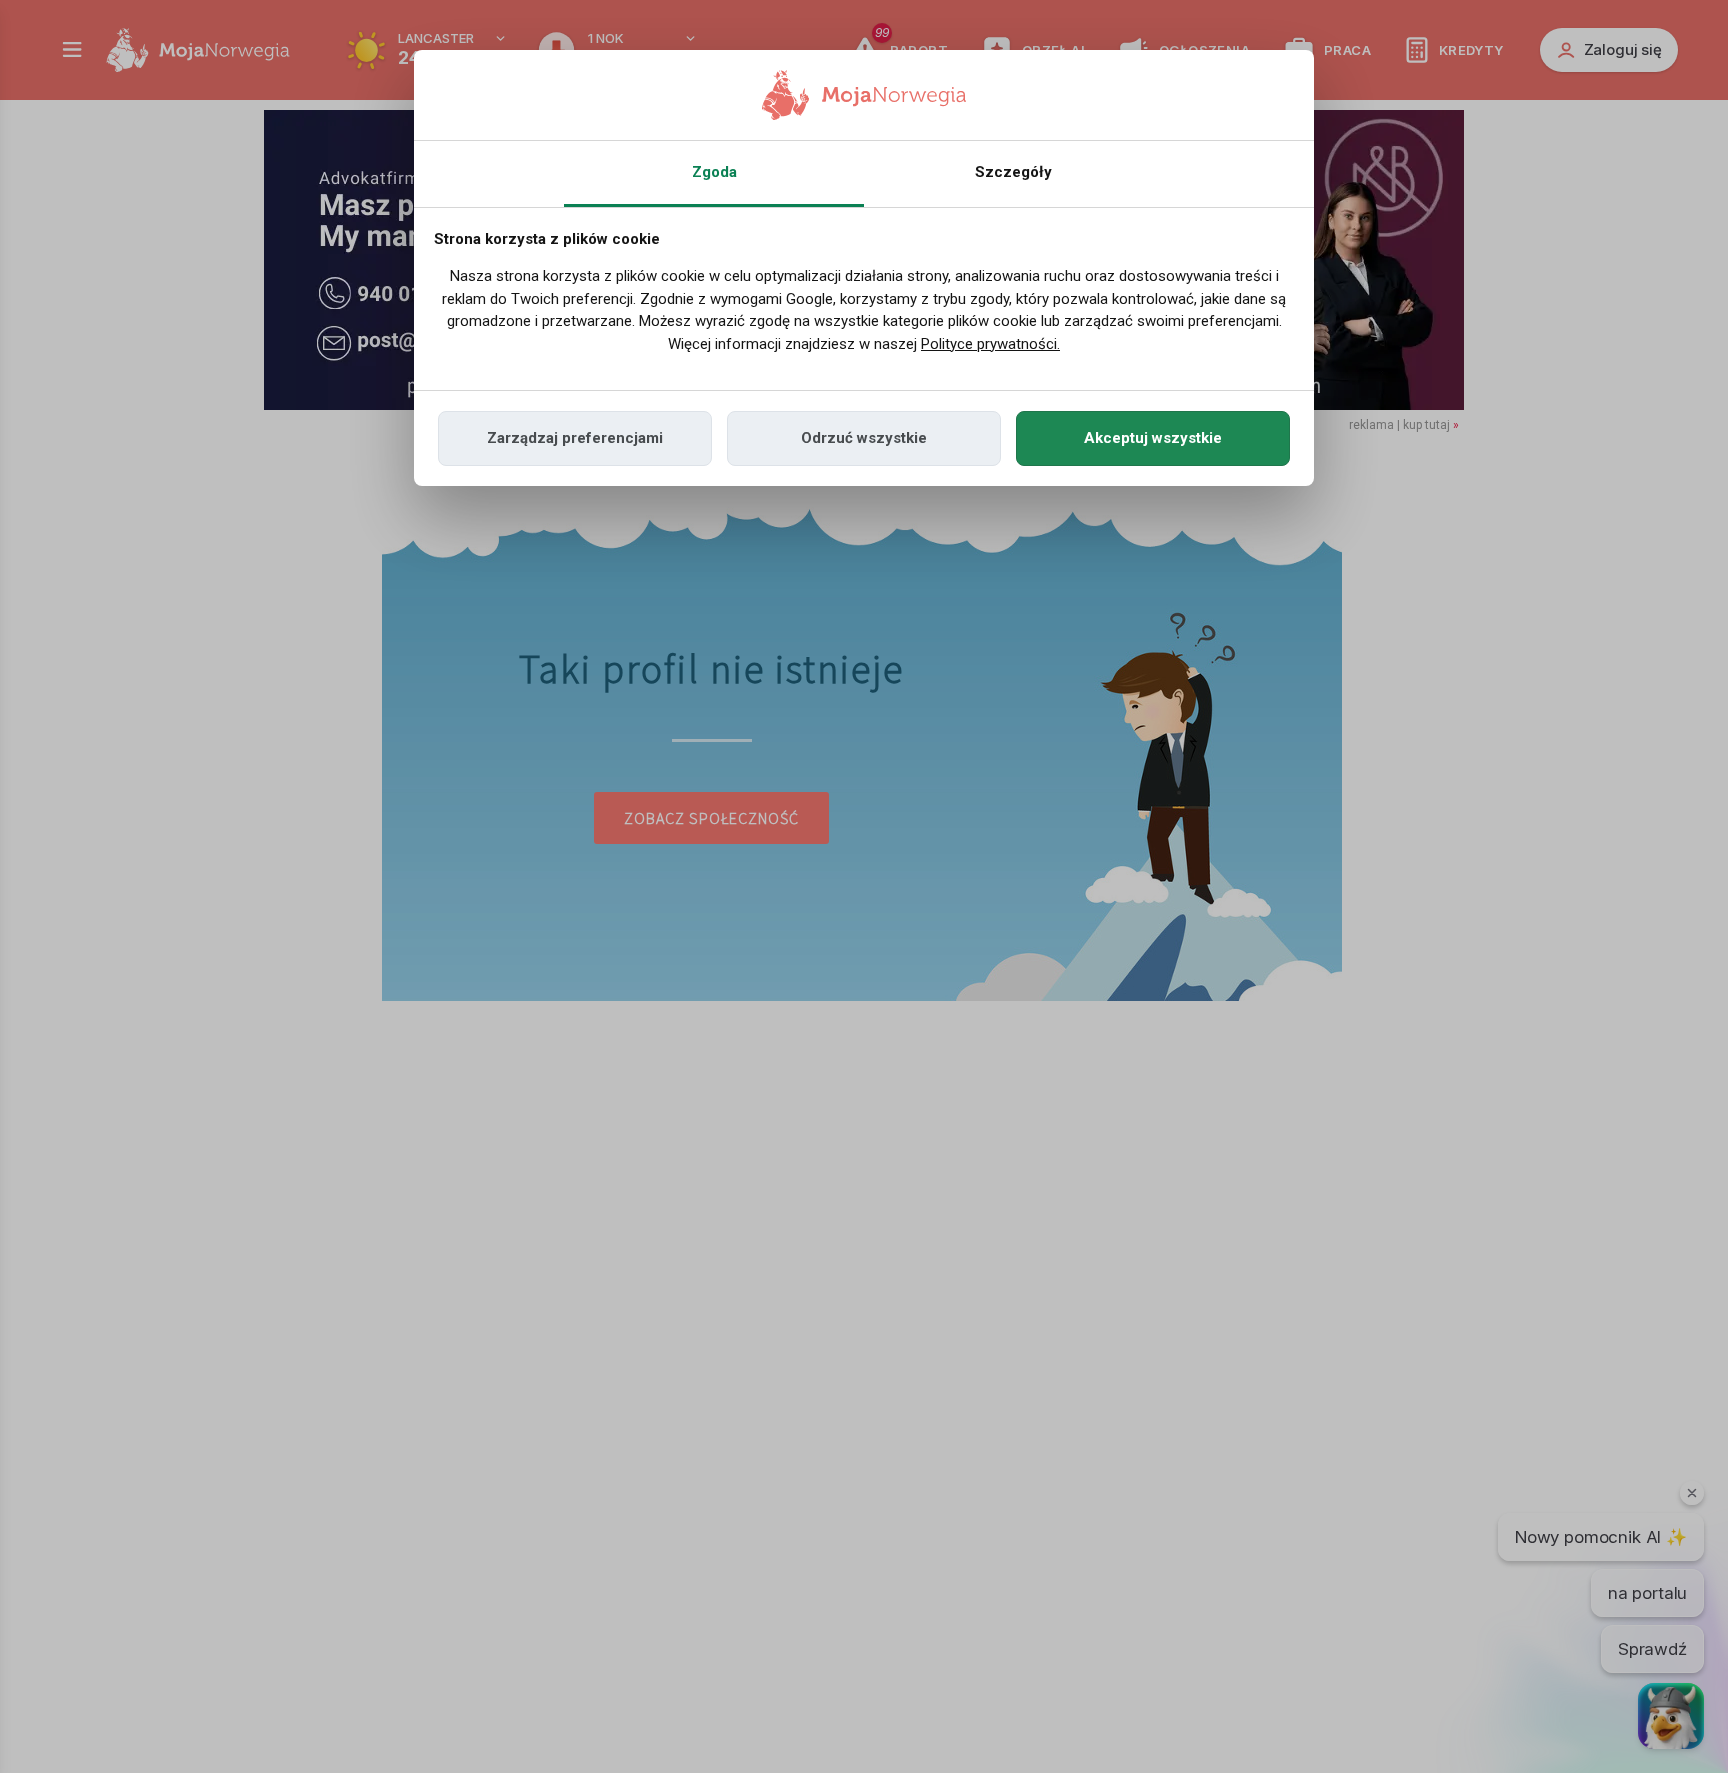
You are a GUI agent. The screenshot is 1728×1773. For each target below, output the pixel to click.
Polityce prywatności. (990, 344)
